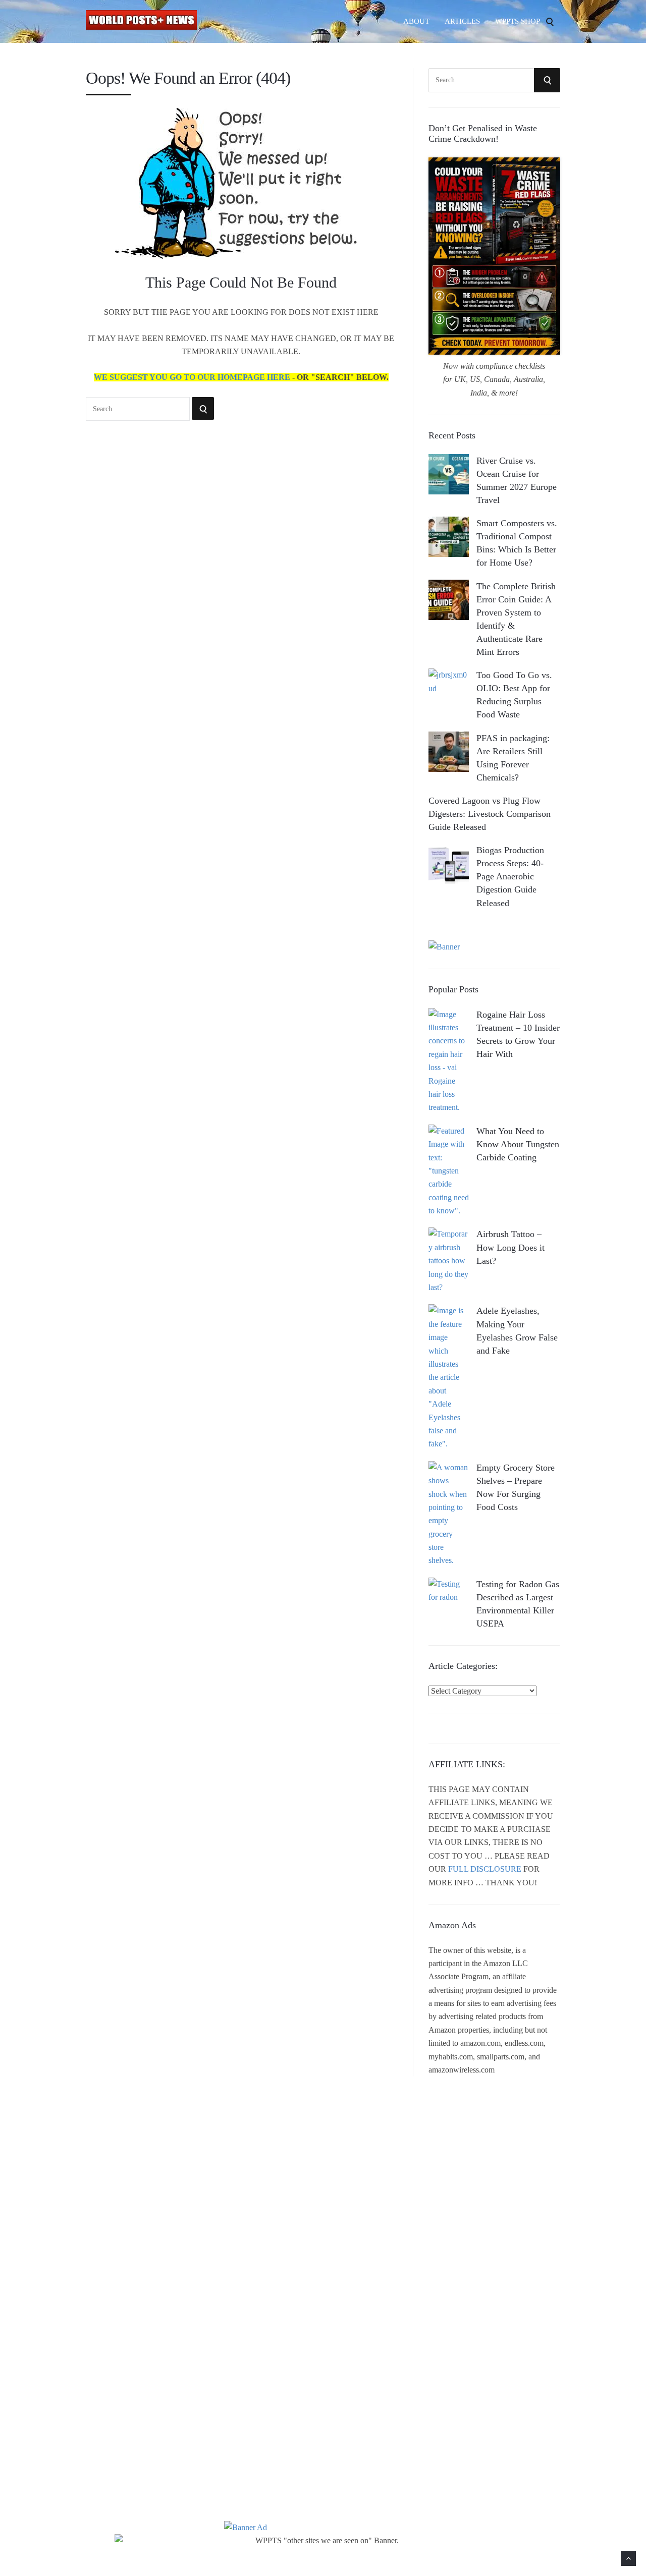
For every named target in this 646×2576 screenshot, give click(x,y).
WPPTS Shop (518, 21)
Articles (462, 21)
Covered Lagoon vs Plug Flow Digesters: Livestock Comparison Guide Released (490, 814)
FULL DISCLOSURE (485, 1869)
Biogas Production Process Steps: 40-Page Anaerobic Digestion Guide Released (510, 876)
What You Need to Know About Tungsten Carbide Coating (518, 1144)
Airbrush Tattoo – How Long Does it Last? (510, 1247)
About (416, 21)
